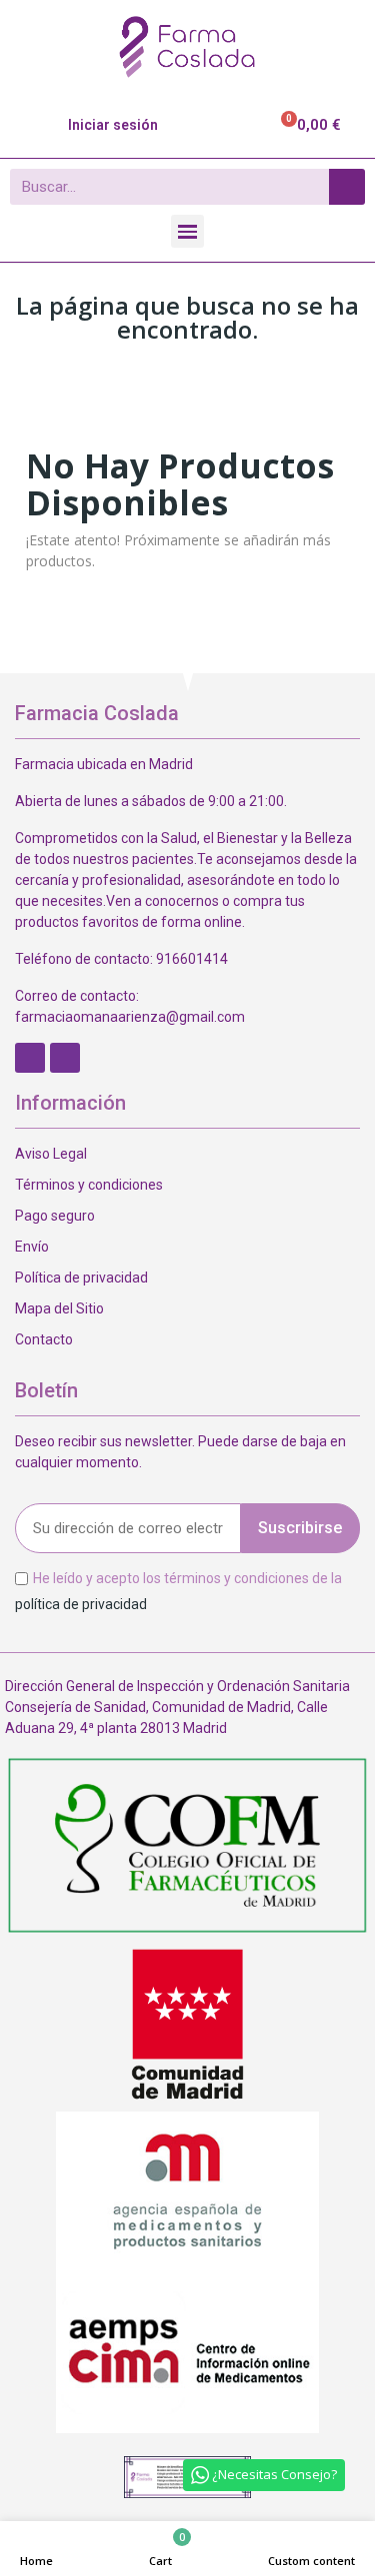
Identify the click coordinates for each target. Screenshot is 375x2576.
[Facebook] (30, 1058)
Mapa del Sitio (59, 1308)
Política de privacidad (81, 1278)
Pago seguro (55, 1216)
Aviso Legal (51, 1154)
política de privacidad (81, 1603)
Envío (32, 1247)
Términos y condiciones (89, 1185)
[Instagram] (65, 1058)
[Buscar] (347, 187)
